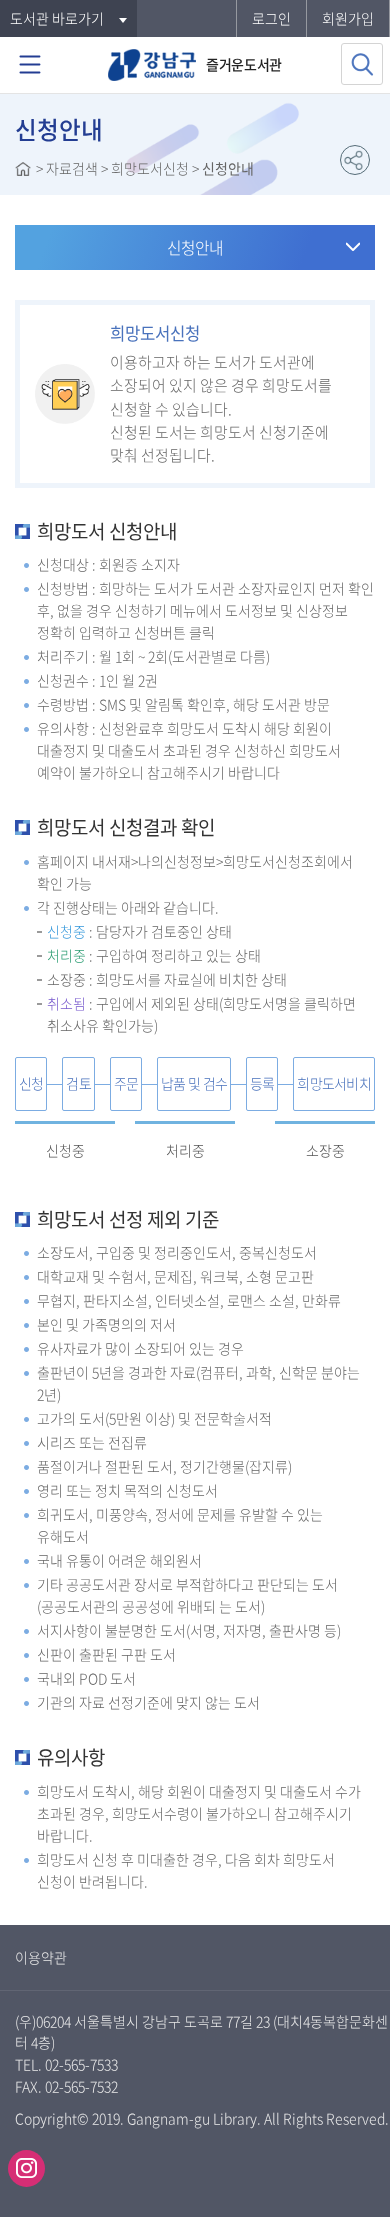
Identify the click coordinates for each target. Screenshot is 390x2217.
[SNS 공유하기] (355, 160)
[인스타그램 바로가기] (26, 2168)
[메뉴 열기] (30, 65)
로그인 (271, 18)
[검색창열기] (362, 64)
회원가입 (348, 18)
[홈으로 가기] (23, 171)
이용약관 (41, 1957)
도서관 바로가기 (57, 18)
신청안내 (195, 247)
